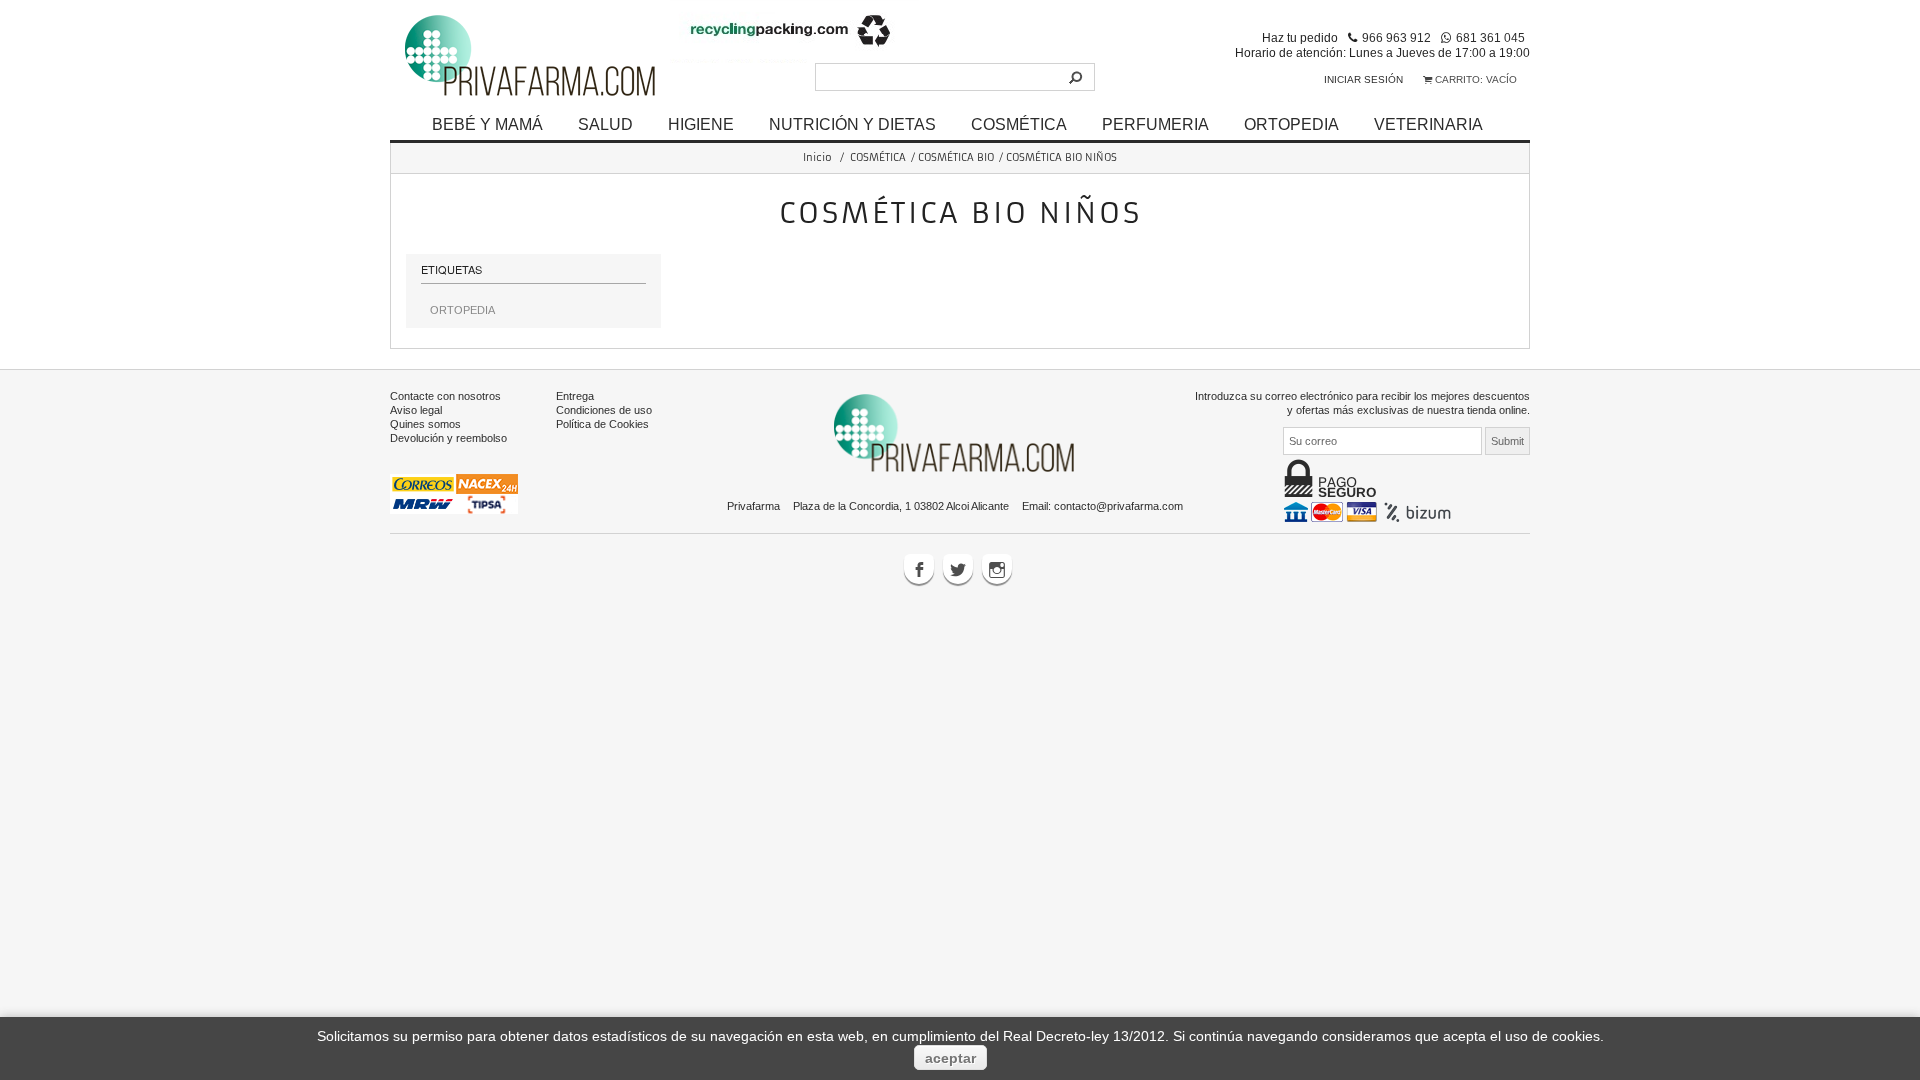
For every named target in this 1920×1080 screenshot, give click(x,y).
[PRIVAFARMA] (530, 54)
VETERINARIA (1428, 124)
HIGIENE (701, 124)
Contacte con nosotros (445, 396)
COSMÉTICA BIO (956, 157)
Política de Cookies (602, 424)
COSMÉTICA (1019, 124)
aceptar (950, 1058)
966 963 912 (1396, 37)
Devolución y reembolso (448, 438)
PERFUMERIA (1155, 124)
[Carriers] (454, 493)
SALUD (605, 124)
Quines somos (425, 424)
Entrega (575, 396)
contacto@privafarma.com (1118, 506)
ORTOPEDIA (1291, 124)
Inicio (817, 157)
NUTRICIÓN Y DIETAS (852, 124)
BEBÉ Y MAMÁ (487, 124)
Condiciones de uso (604, 410)
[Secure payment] (1369, 511)
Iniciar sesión (1363, 79)
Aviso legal (416, 410)
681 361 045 (1490, 37)
